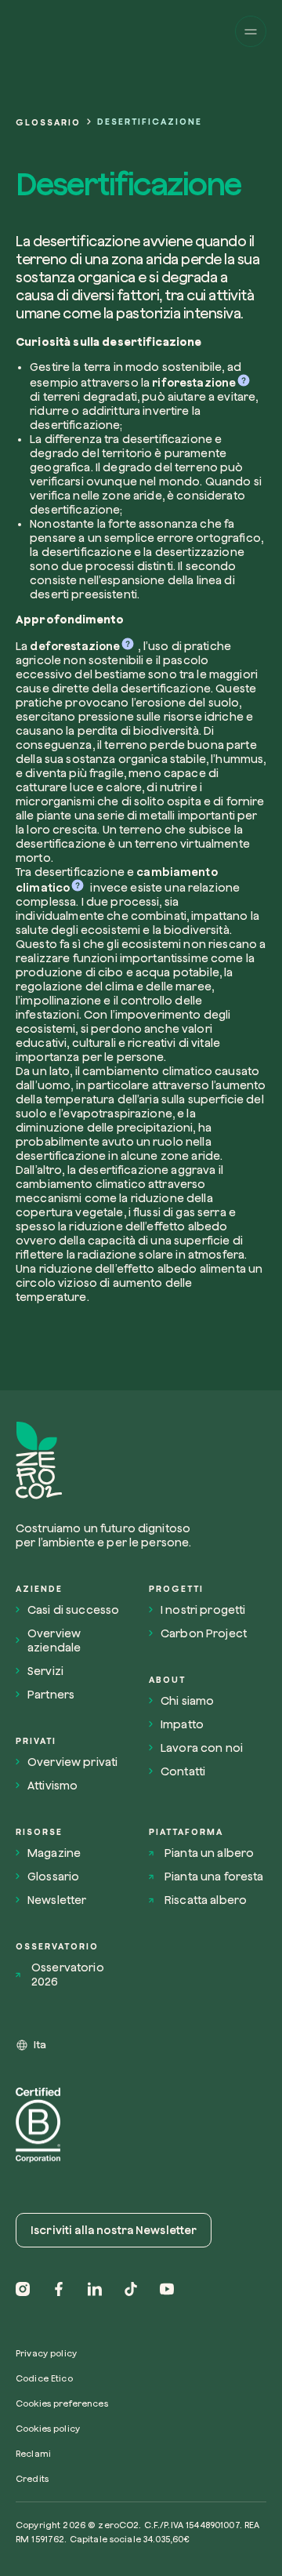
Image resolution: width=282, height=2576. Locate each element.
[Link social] (23, 2289)
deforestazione (75, 646)
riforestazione (194, 383)
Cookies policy (48, 2428)
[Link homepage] (108, 1461)
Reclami (33, 2453)
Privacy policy (46, 2353)
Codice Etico (44, 2378)
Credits (32, 2478)
